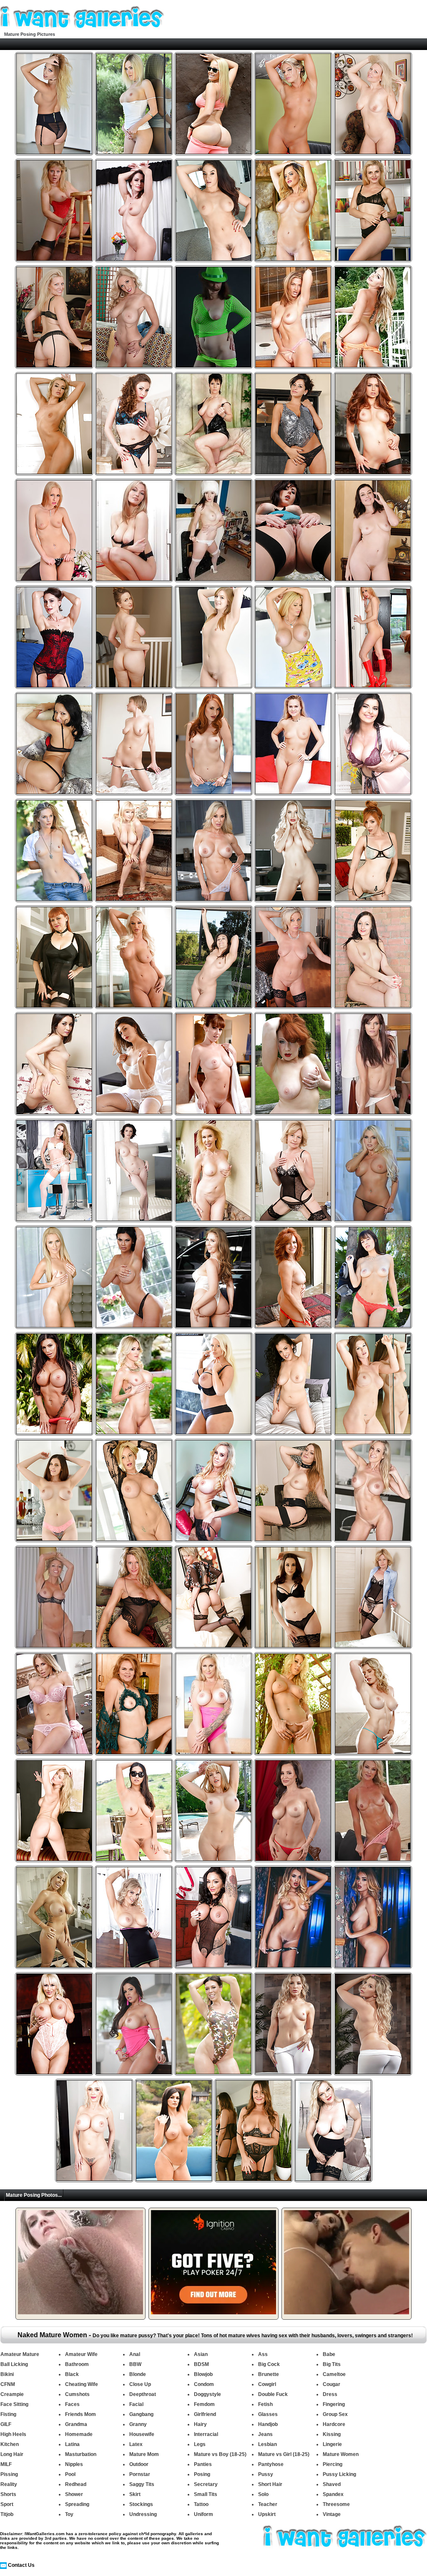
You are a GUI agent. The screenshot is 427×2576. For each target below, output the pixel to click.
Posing (202, 2474)
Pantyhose (271, 2464)
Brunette (269, 2374)
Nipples (74, 2464)
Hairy (200, 2424)
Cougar (332, 2384)
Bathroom (77, 2364)
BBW (135, 2364)
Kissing (332, 2434)
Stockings (141, 2504)
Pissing (9, 2474)
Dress (330, 2394)
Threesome (336, 2504)
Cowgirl (267, 2384)
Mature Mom (144, 2454)
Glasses (268, 2414)
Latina (72, 2444)
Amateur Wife (81, 2354)
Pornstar (140, 2474)
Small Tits (206, 2494)
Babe (329, 2354)
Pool (70, 2474)
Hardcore (334, 2424)
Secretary (206, 2484)
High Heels (13, 2434)
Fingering (334, 2404)
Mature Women (341, 2454)
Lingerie (332, 2444)
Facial (136, 2404)
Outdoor (139, 2464)
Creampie (12, 2394)
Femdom (204, 2404)
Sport (7, 2504)
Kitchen (10, 2444)
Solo (263, 2494)
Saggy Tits (142, 2484)
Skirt (135, 2494)
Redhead (76, 2484)
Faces (72, 2404)
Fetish (265, 2404)
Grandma (76, 2424)
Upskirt (267, 2514)
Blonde (138, 2374)
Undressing (143, 2514)
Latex (136, 2444)
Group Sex (335, 2414)
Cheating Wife (82, 2384)
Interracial (206, 2434)
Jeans (265, 2434)
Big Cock (269, 2364)
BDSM (201, 2364)
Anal (135, 2354)
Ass (263, 2354)
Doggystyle (207, 2394)
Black (72, 2374)
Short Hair (270, 2484)
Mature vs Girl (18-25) (284, 2454)
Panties (203, 2464)
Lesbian (268, 2444)
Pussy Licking (339, 2474)
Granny (138, 2424)
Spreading (77, 2504)
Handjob (268, 2424)
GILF (6, 2424)
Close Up (140, 2384)
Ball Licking (14, 2364)
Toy (69, 2514)
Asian (201, 2354)
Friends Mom (80, 2414)
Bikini (7, 2374)
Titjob (7, 2514)
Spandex (333, 2494)
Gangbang (141, 2414)
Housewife (142, 2434)
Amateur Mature (20, 2354)
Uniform (203, 2514)
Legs (200, 2444)
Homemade (79, 2434)
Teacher (268, 2504)
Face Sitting (14, 2404)
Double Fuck (273, 2394)
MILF (6, 2464)
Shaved (332, 2484)
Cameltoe (334, 2374)
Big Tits (332, 2364)
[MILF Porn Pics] (82, 29)
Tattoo (201, 2504)
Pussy (266, 2474)
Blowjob (203, 2374)
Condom (204, 2384)
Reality (9, 2484)
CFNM (8, 2384)
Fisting (8, 2414)
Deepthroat (143, 2394)
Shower (74, 2494)
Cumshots (77, 2394)
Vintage (332, 2514)
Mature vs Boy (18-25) (220, 2454)
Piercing (333, 2464)
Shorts (8, 2494)
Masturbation (81, 2454)
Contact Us (21, 2565)
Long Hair (12, 2454)
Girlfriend (205, 2414)
